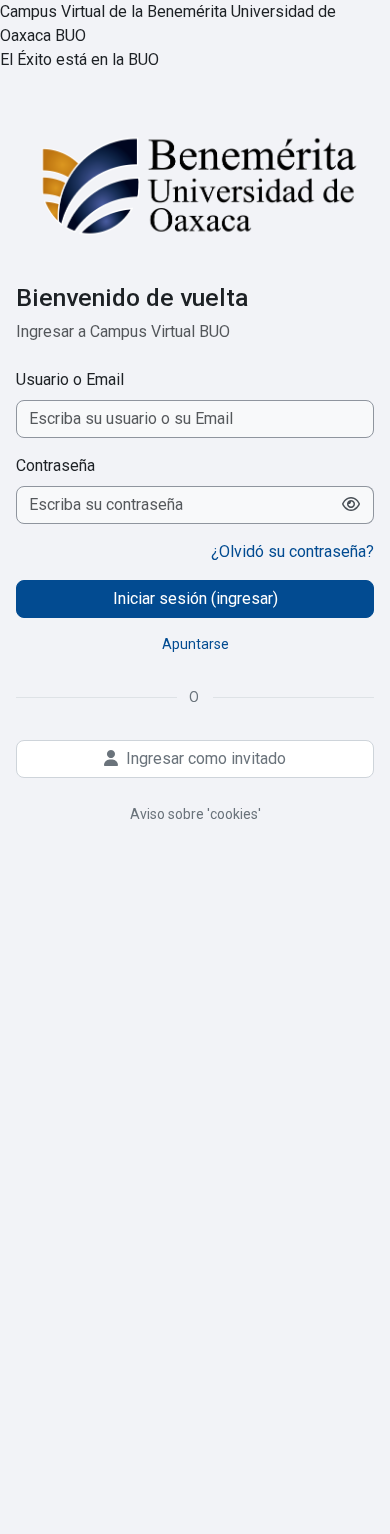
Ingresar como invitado (206, 758)
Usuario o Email (70, 379)
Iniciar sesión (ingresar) (195, 598)
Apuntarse (195, 644)
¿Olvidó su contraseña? (292, 551)
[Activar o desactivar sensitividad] (351, 505)
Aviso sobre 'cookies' (195, 814)
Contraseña (55, 465)
